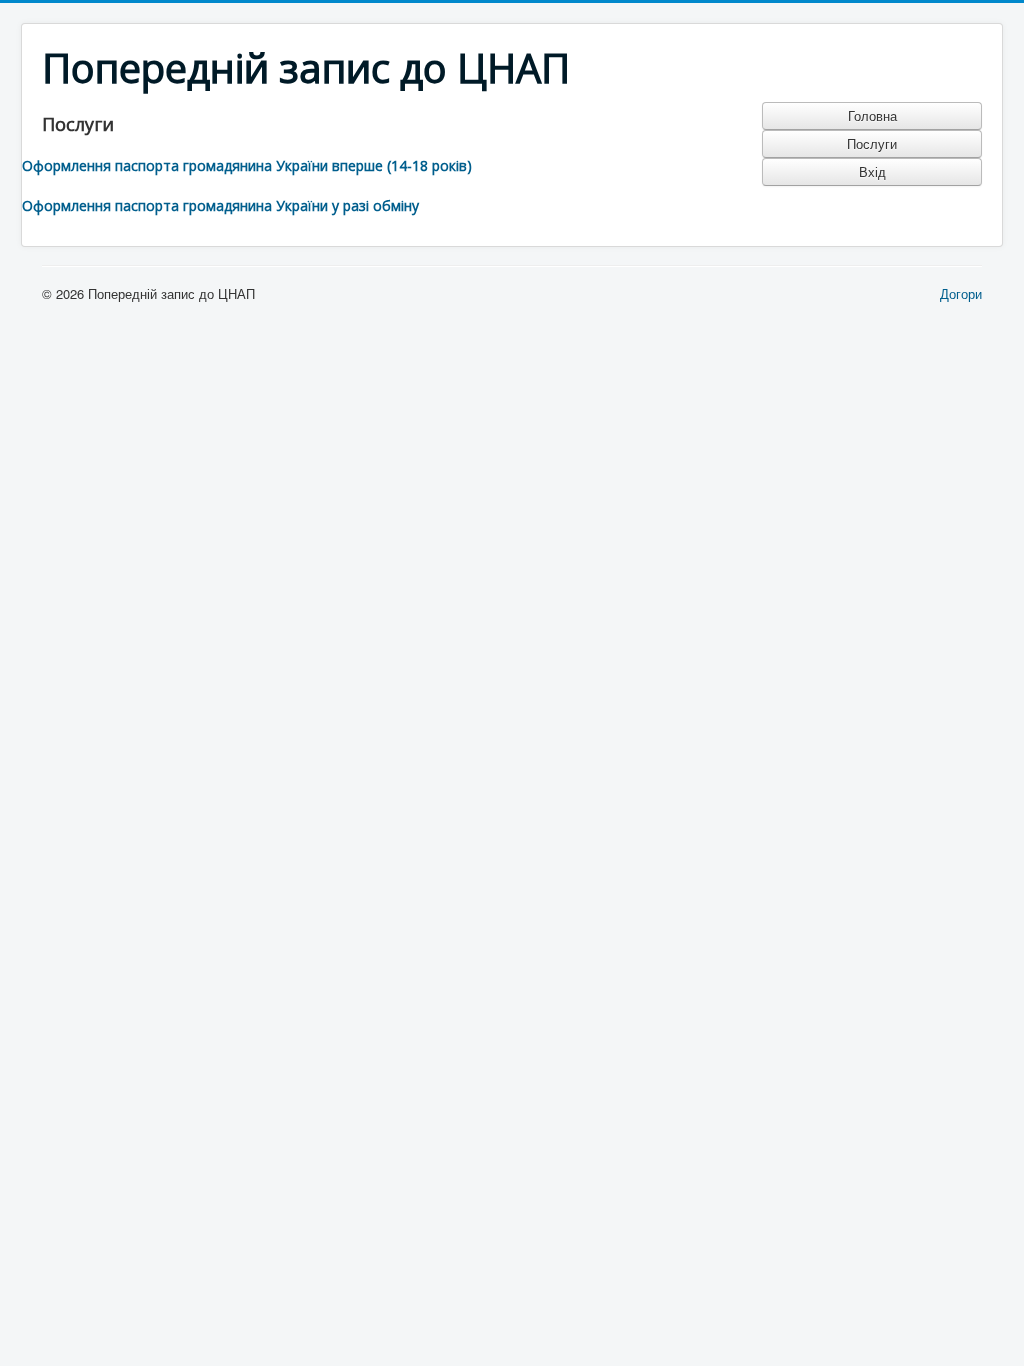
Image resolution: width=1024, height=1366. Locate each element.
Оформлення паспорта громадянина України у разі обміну (220, 205)
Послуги (872, 143)
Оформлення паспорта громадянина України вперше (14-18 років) (247, 165)
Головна (872, 115)
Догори (961, 293)
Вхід (872, 171)
